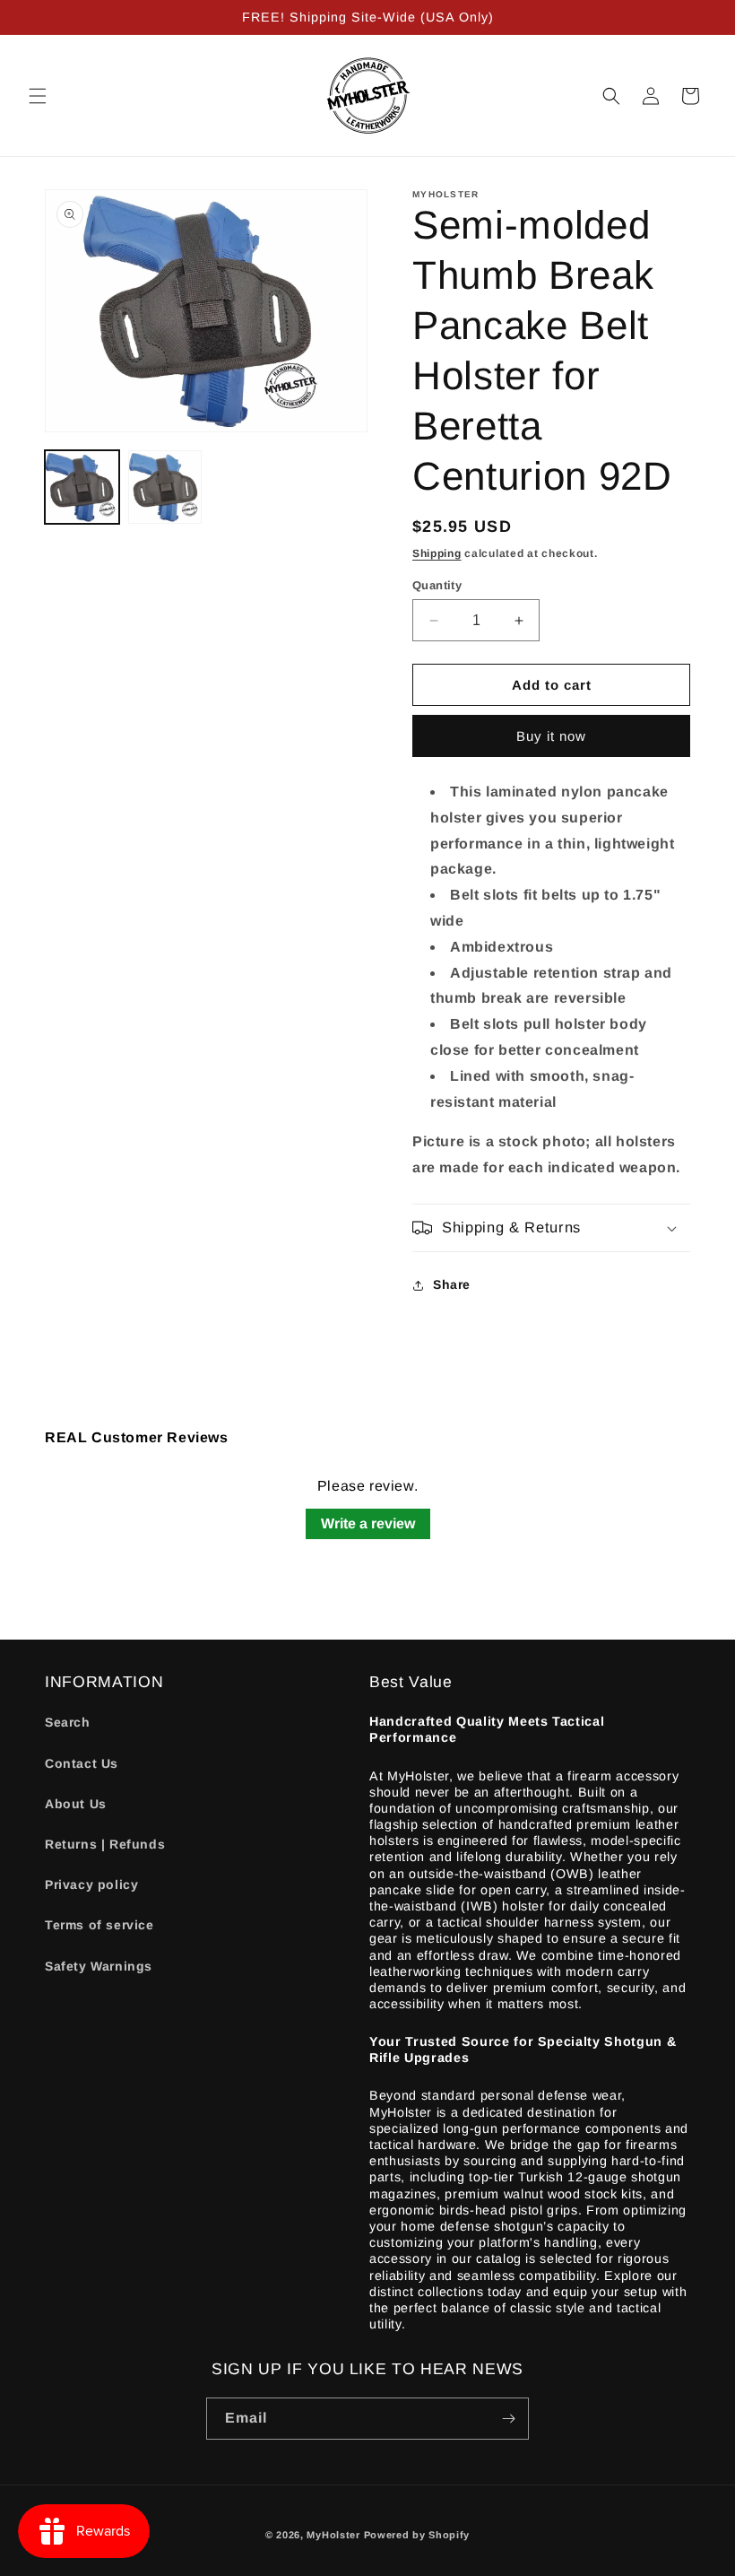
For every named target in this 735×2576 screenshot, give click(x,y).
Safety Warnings (99, 1966)
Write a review (368, 1523)
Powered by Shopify (417, 2535)
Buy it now (551, 736)
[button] (38, 96)
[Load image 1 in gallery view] (82, 487)
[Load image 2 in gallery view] (165, 487)
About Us (76, 1804)
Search (68, 1722)
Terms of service (99, 1925)
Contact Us (82, 1763)
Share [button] (452, 1284)
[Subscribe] (508, 2419)
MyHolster (333, 2535)
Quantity (437, 585)
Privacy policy (91, 1884)
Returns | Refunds (105, 1844)
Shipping (437, 553)
